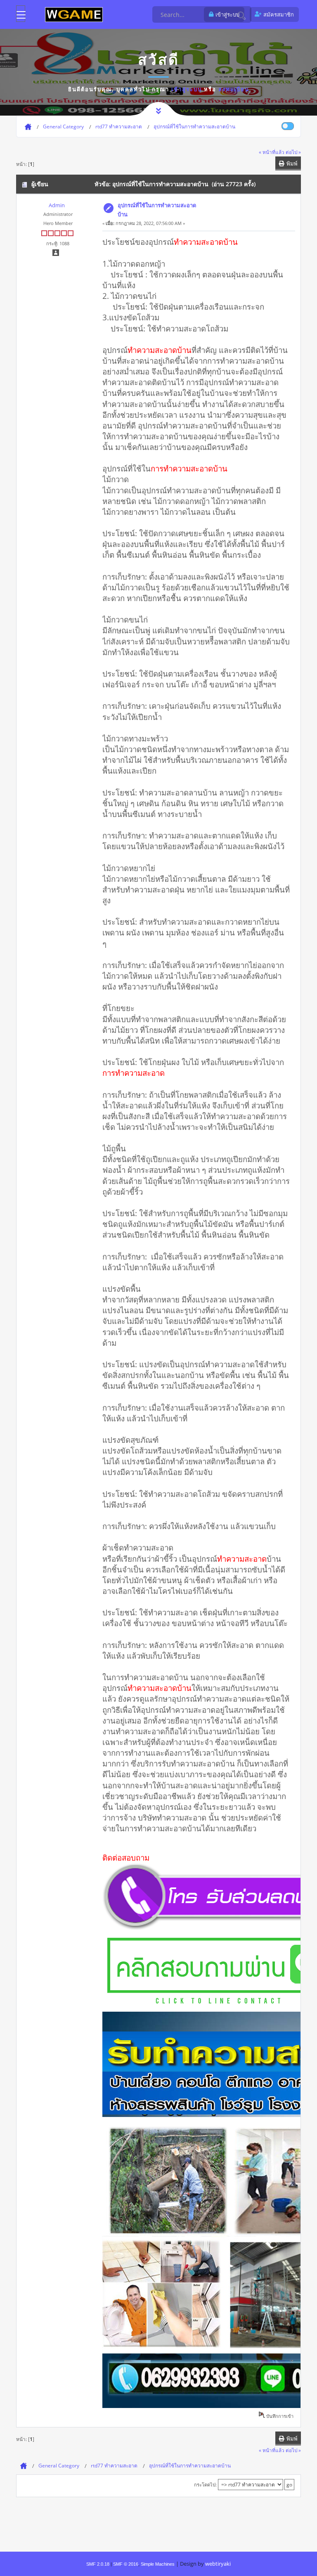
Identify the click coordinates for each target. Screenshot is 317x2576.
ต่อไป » (293, 152)
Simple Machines (158, 2564)
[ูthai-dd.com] (74, 14)
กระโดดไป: (205, 2485)
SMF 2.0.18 (98, 2564)
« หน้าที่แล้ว (272, 152)
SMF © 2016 (126, 2564)
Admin (57, 205)
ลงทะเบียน (234, 89)
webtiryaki (218, 2564)
